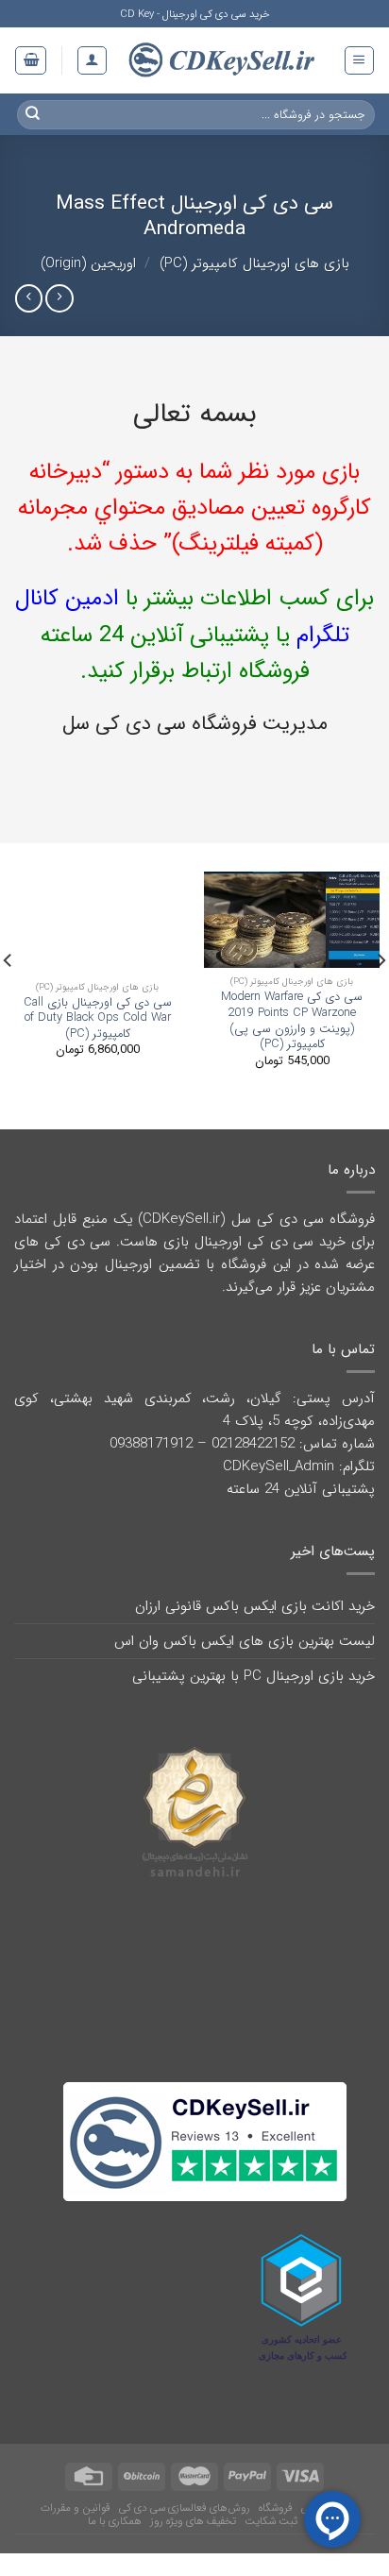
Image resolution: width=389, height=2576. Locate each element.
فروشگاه (276, 2495)
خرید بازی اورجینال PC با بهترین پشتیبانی (254, 1676)
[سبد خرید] (31, 60)
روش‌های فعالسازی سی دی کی (185, 2495)
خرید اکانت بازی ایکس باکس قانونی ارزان (255, 1606)
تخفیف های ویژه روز (193, 2508)
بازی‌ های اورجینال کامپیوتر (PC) (254, 263)
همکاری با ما (115, 2508)
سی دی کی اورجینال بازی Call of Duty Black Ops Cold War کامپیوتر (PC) (98, 1019)
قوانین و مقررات (76, 2495)
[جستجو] (33, 114)
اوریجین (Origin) (88, 263)
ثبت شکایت (271, 2508)
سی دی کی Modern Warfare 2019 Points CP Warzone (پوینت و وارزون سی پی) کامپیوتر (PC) (292, 1021)
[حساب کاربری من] (92, 60)
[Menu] (359, 60)
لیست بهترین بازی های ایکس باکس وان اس (245, 1641)
